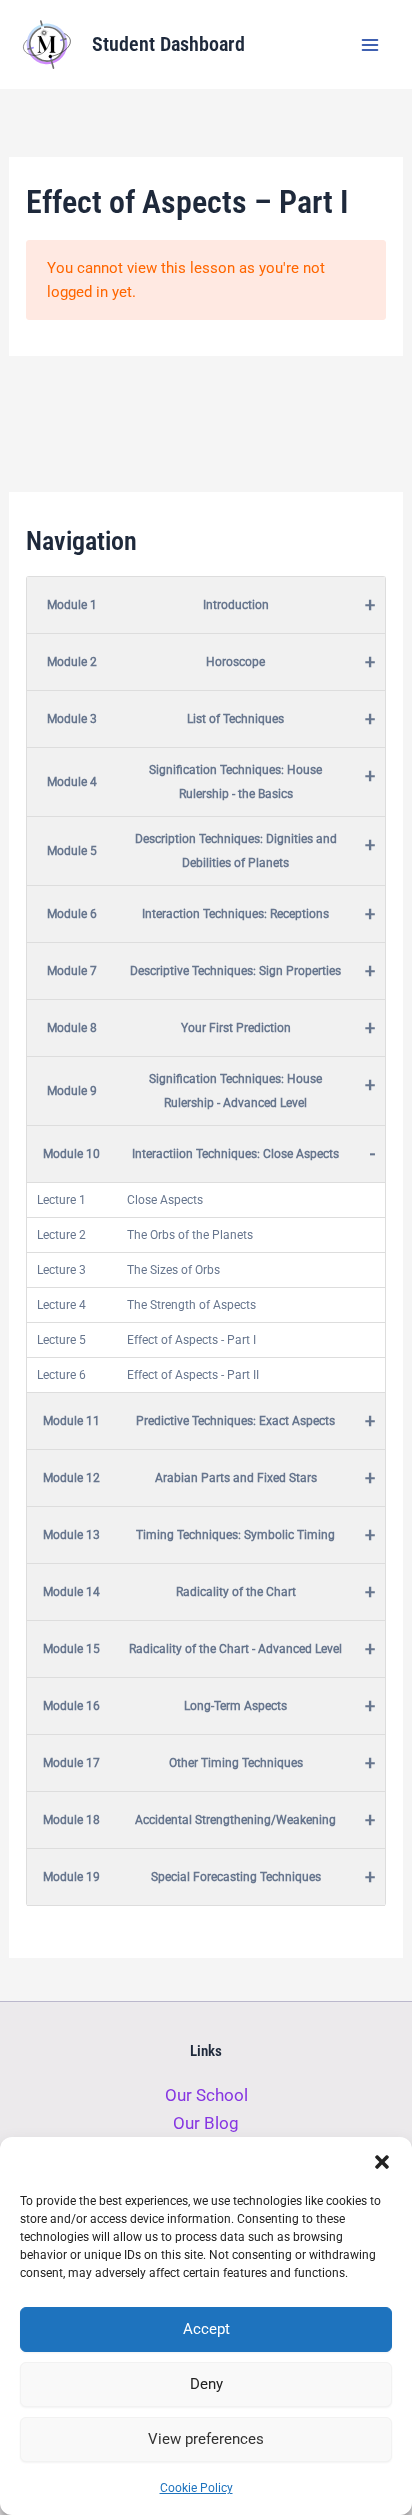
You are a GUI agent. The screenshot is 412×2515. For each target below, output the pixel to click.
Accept (206, 2329)
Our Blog (206, 2123)
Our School (206, 2095)
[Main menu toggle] (370, 45)
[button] (382, 2162)
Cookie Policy (196, 2488)
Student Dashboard (168, 44)
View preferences (206, 2439)
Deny (206, 2384)
